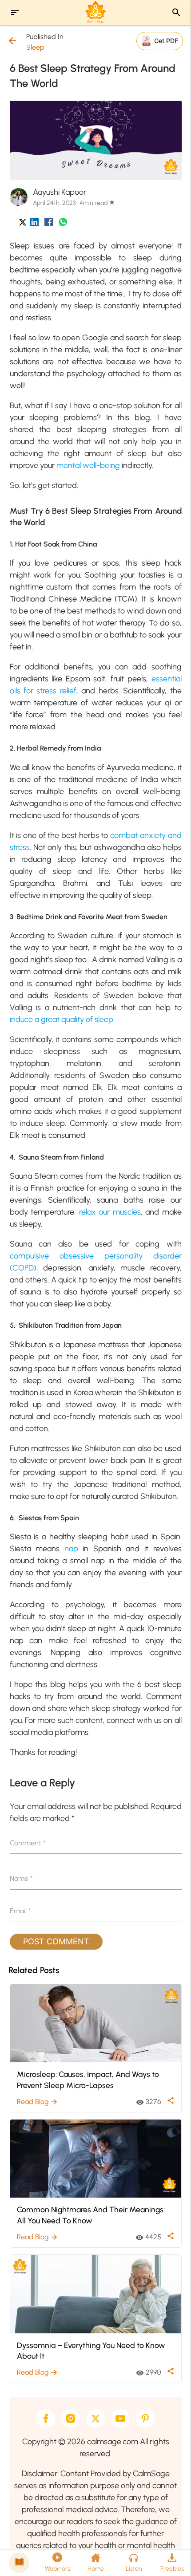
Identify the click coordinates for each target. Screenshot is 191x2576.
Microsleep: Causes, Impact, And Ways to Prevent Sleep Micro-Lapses (88, 2080)
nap (74, 1549)
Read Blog (38, 2102)
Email (20, 1911)
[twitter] (95, 2419)
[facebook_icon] (49, 224)
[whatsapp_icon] (63, 224)
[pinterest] (145, 2419)
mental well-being (88, 465)
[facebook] (46, 2419)
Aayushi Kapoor (60, 192)
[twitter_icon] (23, 224)
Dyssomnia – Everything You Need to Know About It (91, 2351)
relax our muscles (110, 1212)
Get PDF (166, 41)
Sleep (35, 47)
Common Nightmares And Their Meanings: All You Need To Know (91, 2215)
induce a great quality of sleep (62, 1019)
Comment (28, 1843)
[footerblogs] (19, 2563)
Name (21, 1878)
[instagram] (71, 2419)
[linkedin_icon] (34, 224)
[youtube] (120, 2419)
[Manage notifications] (170, 2556)
